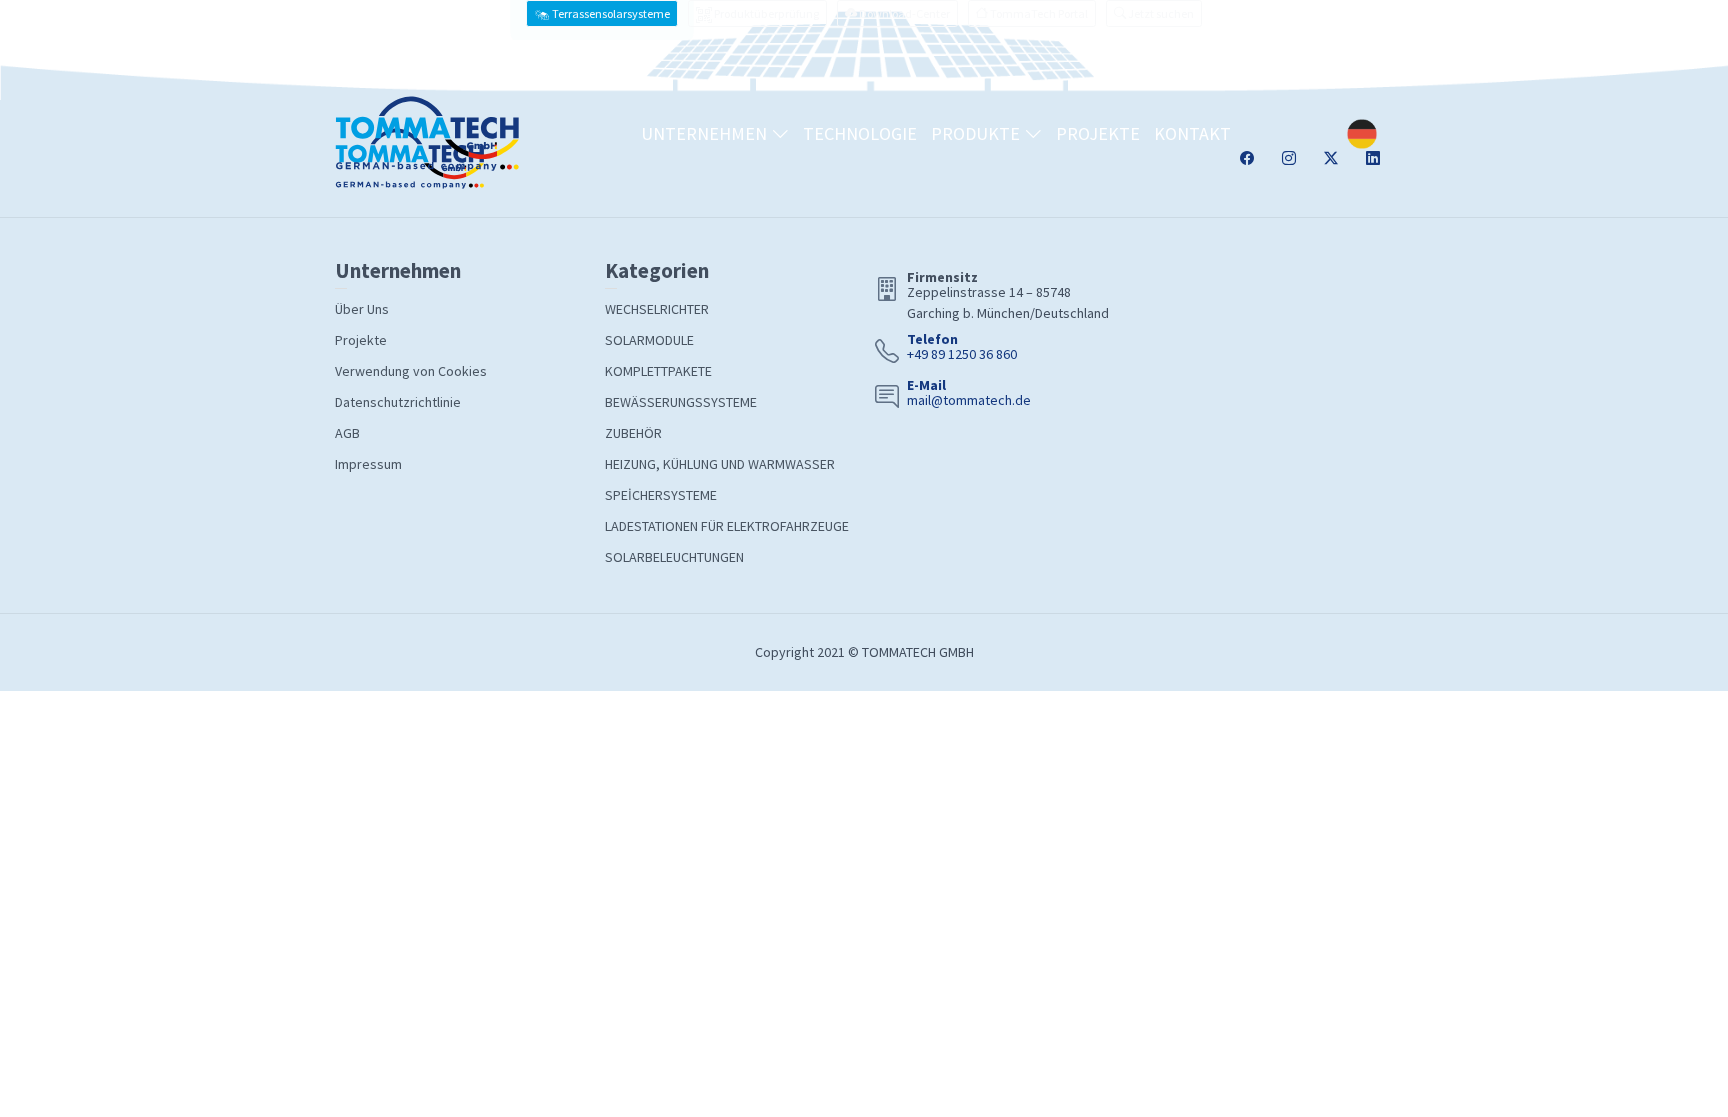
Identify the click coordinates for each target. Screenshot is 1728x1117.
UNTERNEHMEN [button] (706, 133)
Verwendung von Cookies (411, 371)
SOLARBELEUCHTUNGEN (674, 557)
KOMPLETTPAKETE (658, 371)
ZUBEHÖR (633, 433)
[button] (1154, 13)
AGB (347, 433)
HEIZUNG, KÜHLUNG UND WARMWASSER (720, 464)
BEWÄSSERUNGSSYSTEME (681, 402)
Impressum (368, 464)
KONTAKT (1192, 133)
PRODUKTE (977, 133)
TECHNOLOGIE (860, 133)
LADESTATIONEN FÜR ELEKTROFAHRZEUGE (727, 526)
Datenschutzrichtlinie (398, 402)
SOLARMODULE (649, 340)
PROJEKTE (1098, 133)
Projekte (361, 340)
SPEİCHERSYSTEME (661, 495)
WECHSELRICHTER (657, 309)
